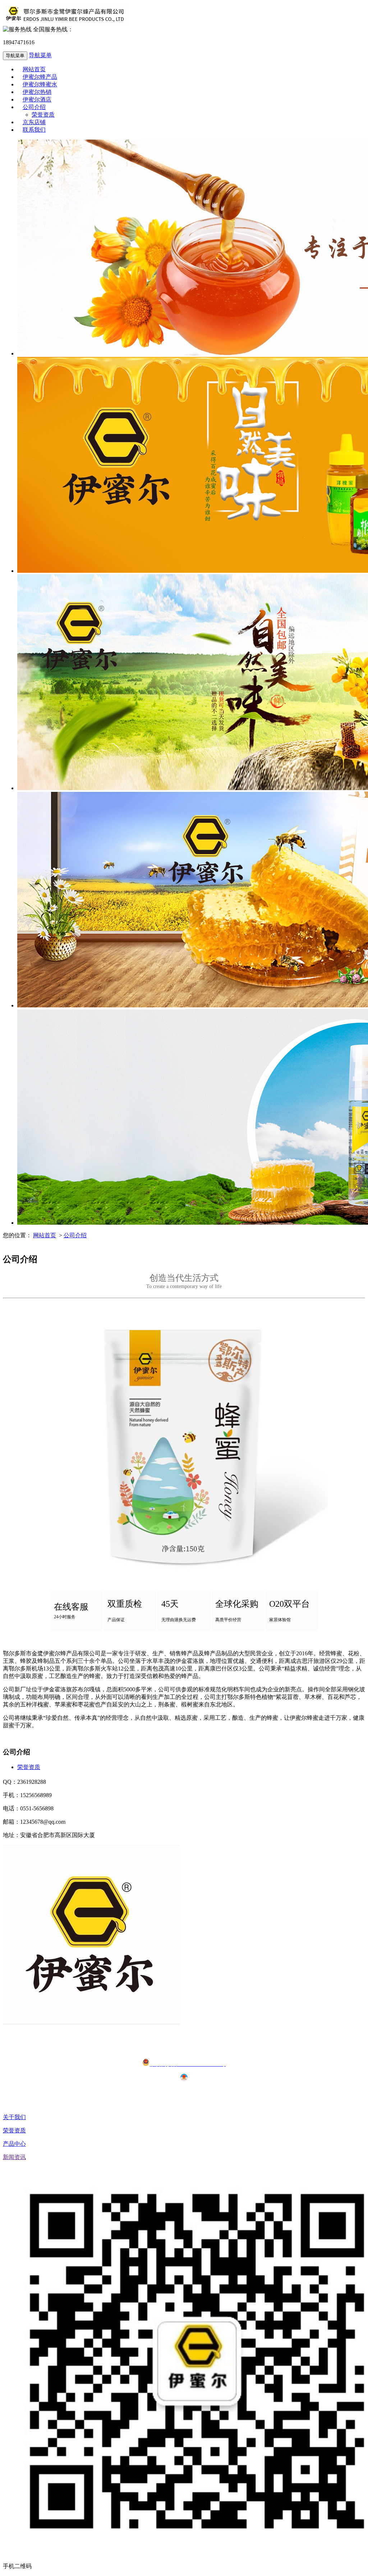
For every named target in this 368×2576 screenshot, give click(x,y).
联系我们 (34, 130)
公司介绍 (34, 107)
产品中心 (14, 2144)
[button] (56, 107)
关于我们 (14, 2117)
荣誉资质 (29, 1767)
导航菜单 (40, 55)
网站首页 (45, 1235)
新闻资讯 (14, 2157)
